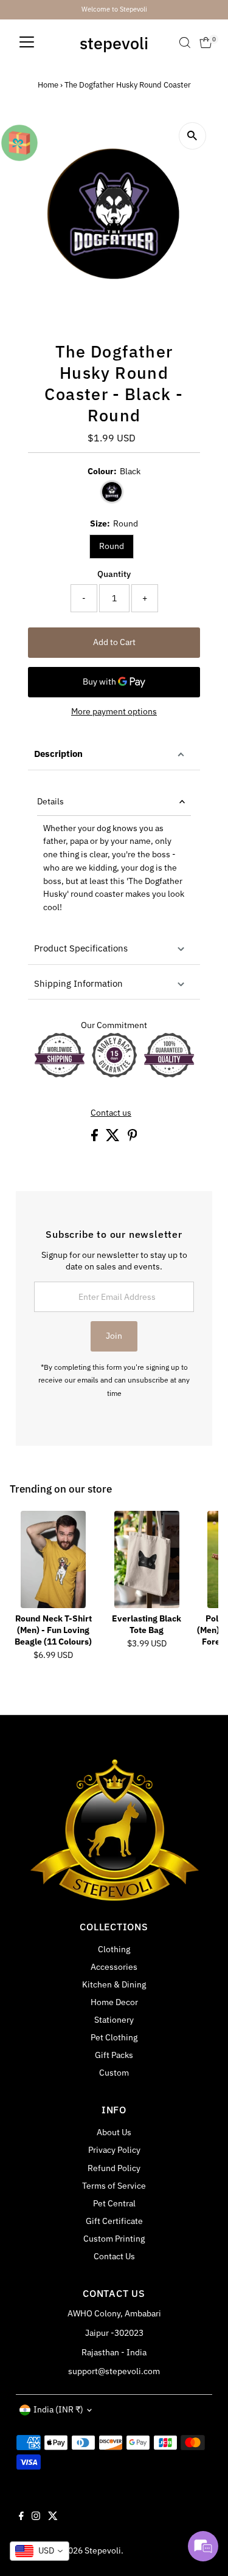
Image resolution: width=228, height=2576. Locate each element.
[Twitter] (53, 2517)
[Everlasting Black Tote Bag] (146, 1559)
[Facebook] (21, 2517)
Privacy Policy (114, 2150)
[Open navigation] (27, 43)
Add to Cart (114, 642)
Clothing (114, 1949)
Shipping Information (78, 983)
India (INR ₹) (58, 2409)
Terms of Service (114, 2186)
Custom (114, 2073)
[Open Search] (185, 43)
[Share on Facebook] (95, 1138)
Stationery (114, 2020)
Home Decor (114, 2002)
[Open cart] (206, 43)
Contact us (111, 1113)
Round (112, 546)
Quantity (114, 574)
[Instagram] (36, 2517)
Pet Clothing (114, 2037)
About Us (114, 2132)
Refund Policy (114, 2168)
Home (48, 85)
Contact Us (114, 2256)
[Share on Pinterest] (133, 1138)
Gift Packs (114, 2055)
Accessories (114, 1967)
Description (58, 754)
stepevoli (114, 43)
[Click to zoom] (192, 136)
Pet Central (114, 2203)
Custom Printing (114, 2239)
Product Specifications (81, 948)
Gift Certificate (114, 2221)
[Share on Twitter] (114, 1138)
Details (50, 801)
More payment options (114, 711)
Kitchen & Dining (114, 1984)
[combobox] (40, 2551)
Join (114, 1336)
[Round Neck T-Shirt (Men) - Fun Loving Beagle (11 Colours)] (53, 1559)
